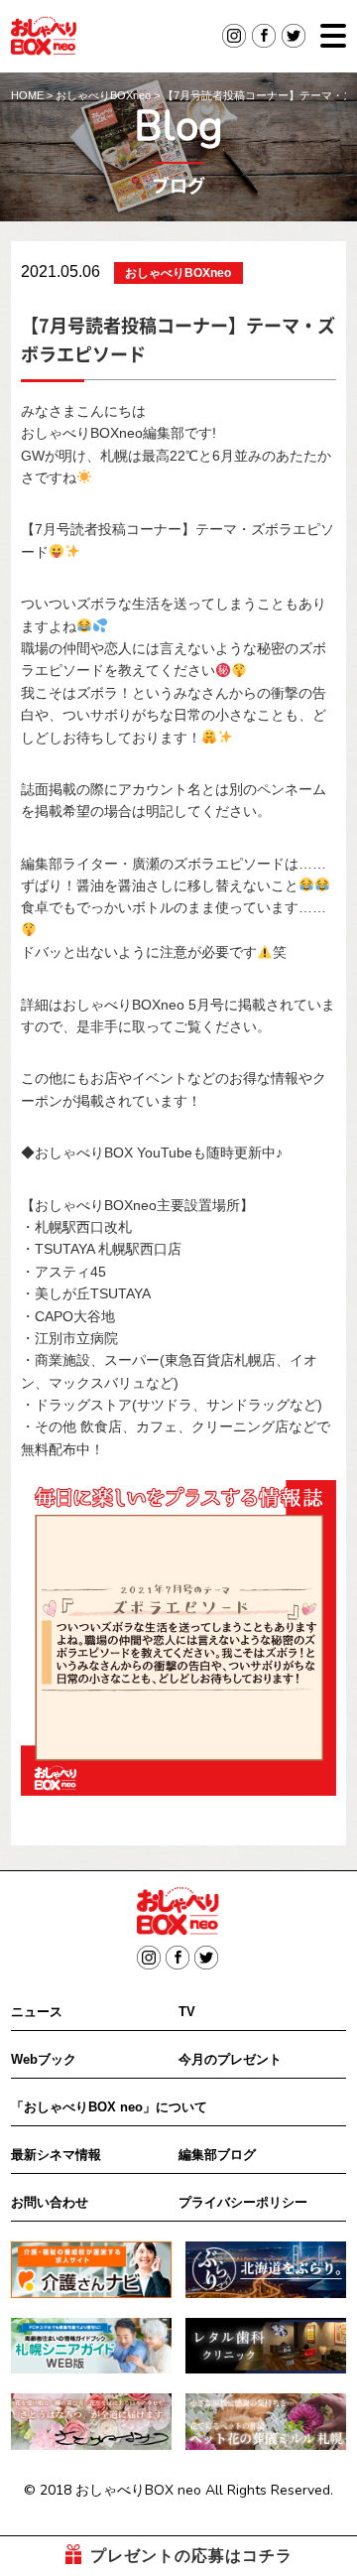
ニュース (37, 2012)
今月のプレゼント (230, 2059)
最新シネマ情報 (56, 2155)
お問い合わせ (50, 2202)
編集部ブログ (217, 2155)
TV (187, 2012)
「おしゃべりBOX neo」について (109, 2107)
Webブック (44, 2059)
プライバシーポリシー (243, 2202)
